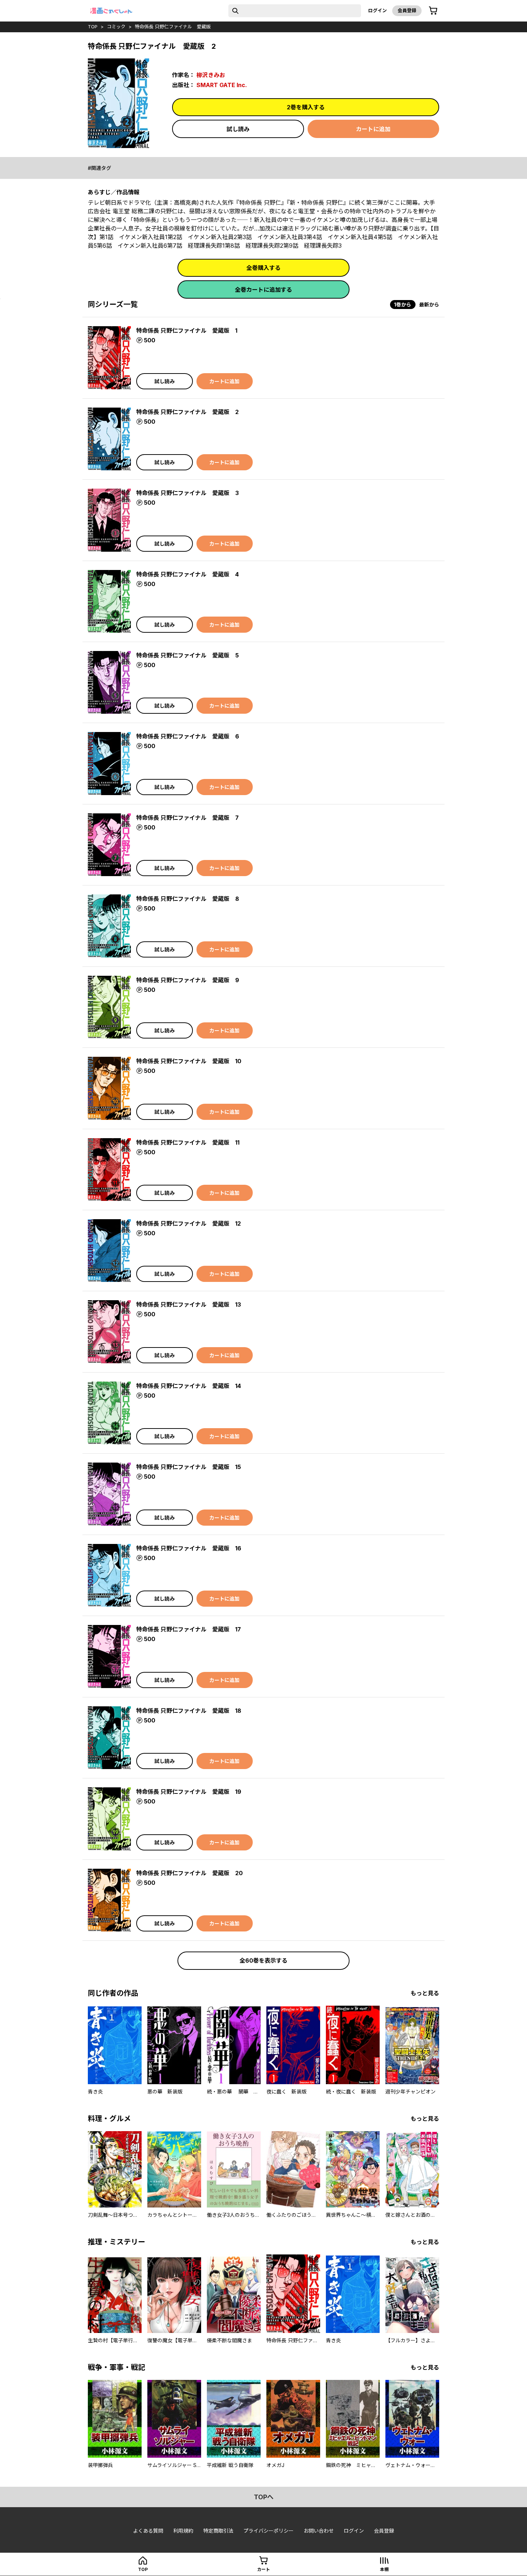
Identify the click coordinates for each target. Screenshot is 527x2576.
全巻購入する (263, 268)
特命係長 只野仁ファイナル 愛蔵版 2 (187, 412)
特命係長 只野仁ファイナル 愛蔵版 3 (187, 493)
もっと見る (425, 1993)
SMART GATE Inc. (222, 85)
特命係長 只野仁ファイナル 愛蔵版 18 (189, 1711)
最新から (429, 305)
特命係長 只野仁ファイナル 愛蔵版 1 (187, 331)
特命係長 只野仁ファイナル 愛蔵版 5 (187, 655)
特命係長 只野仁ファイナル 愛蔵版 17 (189, 1629)
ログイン (378, 10)
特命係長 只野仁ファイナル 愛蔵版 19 (189, 1792)
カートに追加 (373, 129)
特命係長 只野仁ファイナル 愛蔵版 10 (189, 1061)
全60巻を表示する (263, 1960)
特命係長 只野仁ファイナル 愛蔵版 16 (189, 1548)
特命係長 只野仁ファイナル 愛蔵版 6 (188, 736)
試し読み (238, 129)
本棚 (384, 2569)
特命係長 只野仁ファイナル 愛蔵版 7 (187, 818)
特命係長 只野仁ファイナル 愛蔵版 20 (189, 1873)
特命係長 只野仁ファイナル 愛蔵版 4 (187, 574)
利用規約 (183, 2531)
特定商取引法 (218, 2531)
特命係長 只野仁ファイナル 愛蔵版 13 (189, 1304)
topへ (264, 2497)
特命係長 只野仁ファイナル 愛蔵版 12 (189, 1223)
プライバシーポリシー (269, 2531)
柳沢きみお (211, 75)
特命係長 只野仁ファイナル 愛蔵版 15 (189, 1467)
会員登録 (407, 10)
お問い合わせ (319, 2531)
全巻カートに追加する (263, 290)
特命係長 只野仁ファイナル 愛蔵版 (173, 27)
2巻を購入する (306, 107)
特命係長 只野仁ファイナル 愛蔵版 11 (188, 1142)
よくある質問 (148, 2531)
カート (263, 2569)
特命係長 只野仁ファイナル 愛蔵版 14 (189, 1386)
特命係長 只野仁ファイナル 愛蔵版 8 (188, 899)
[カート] (433, 11)
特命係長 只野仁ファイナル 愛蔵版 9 (188, 980)
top (93, 27)
